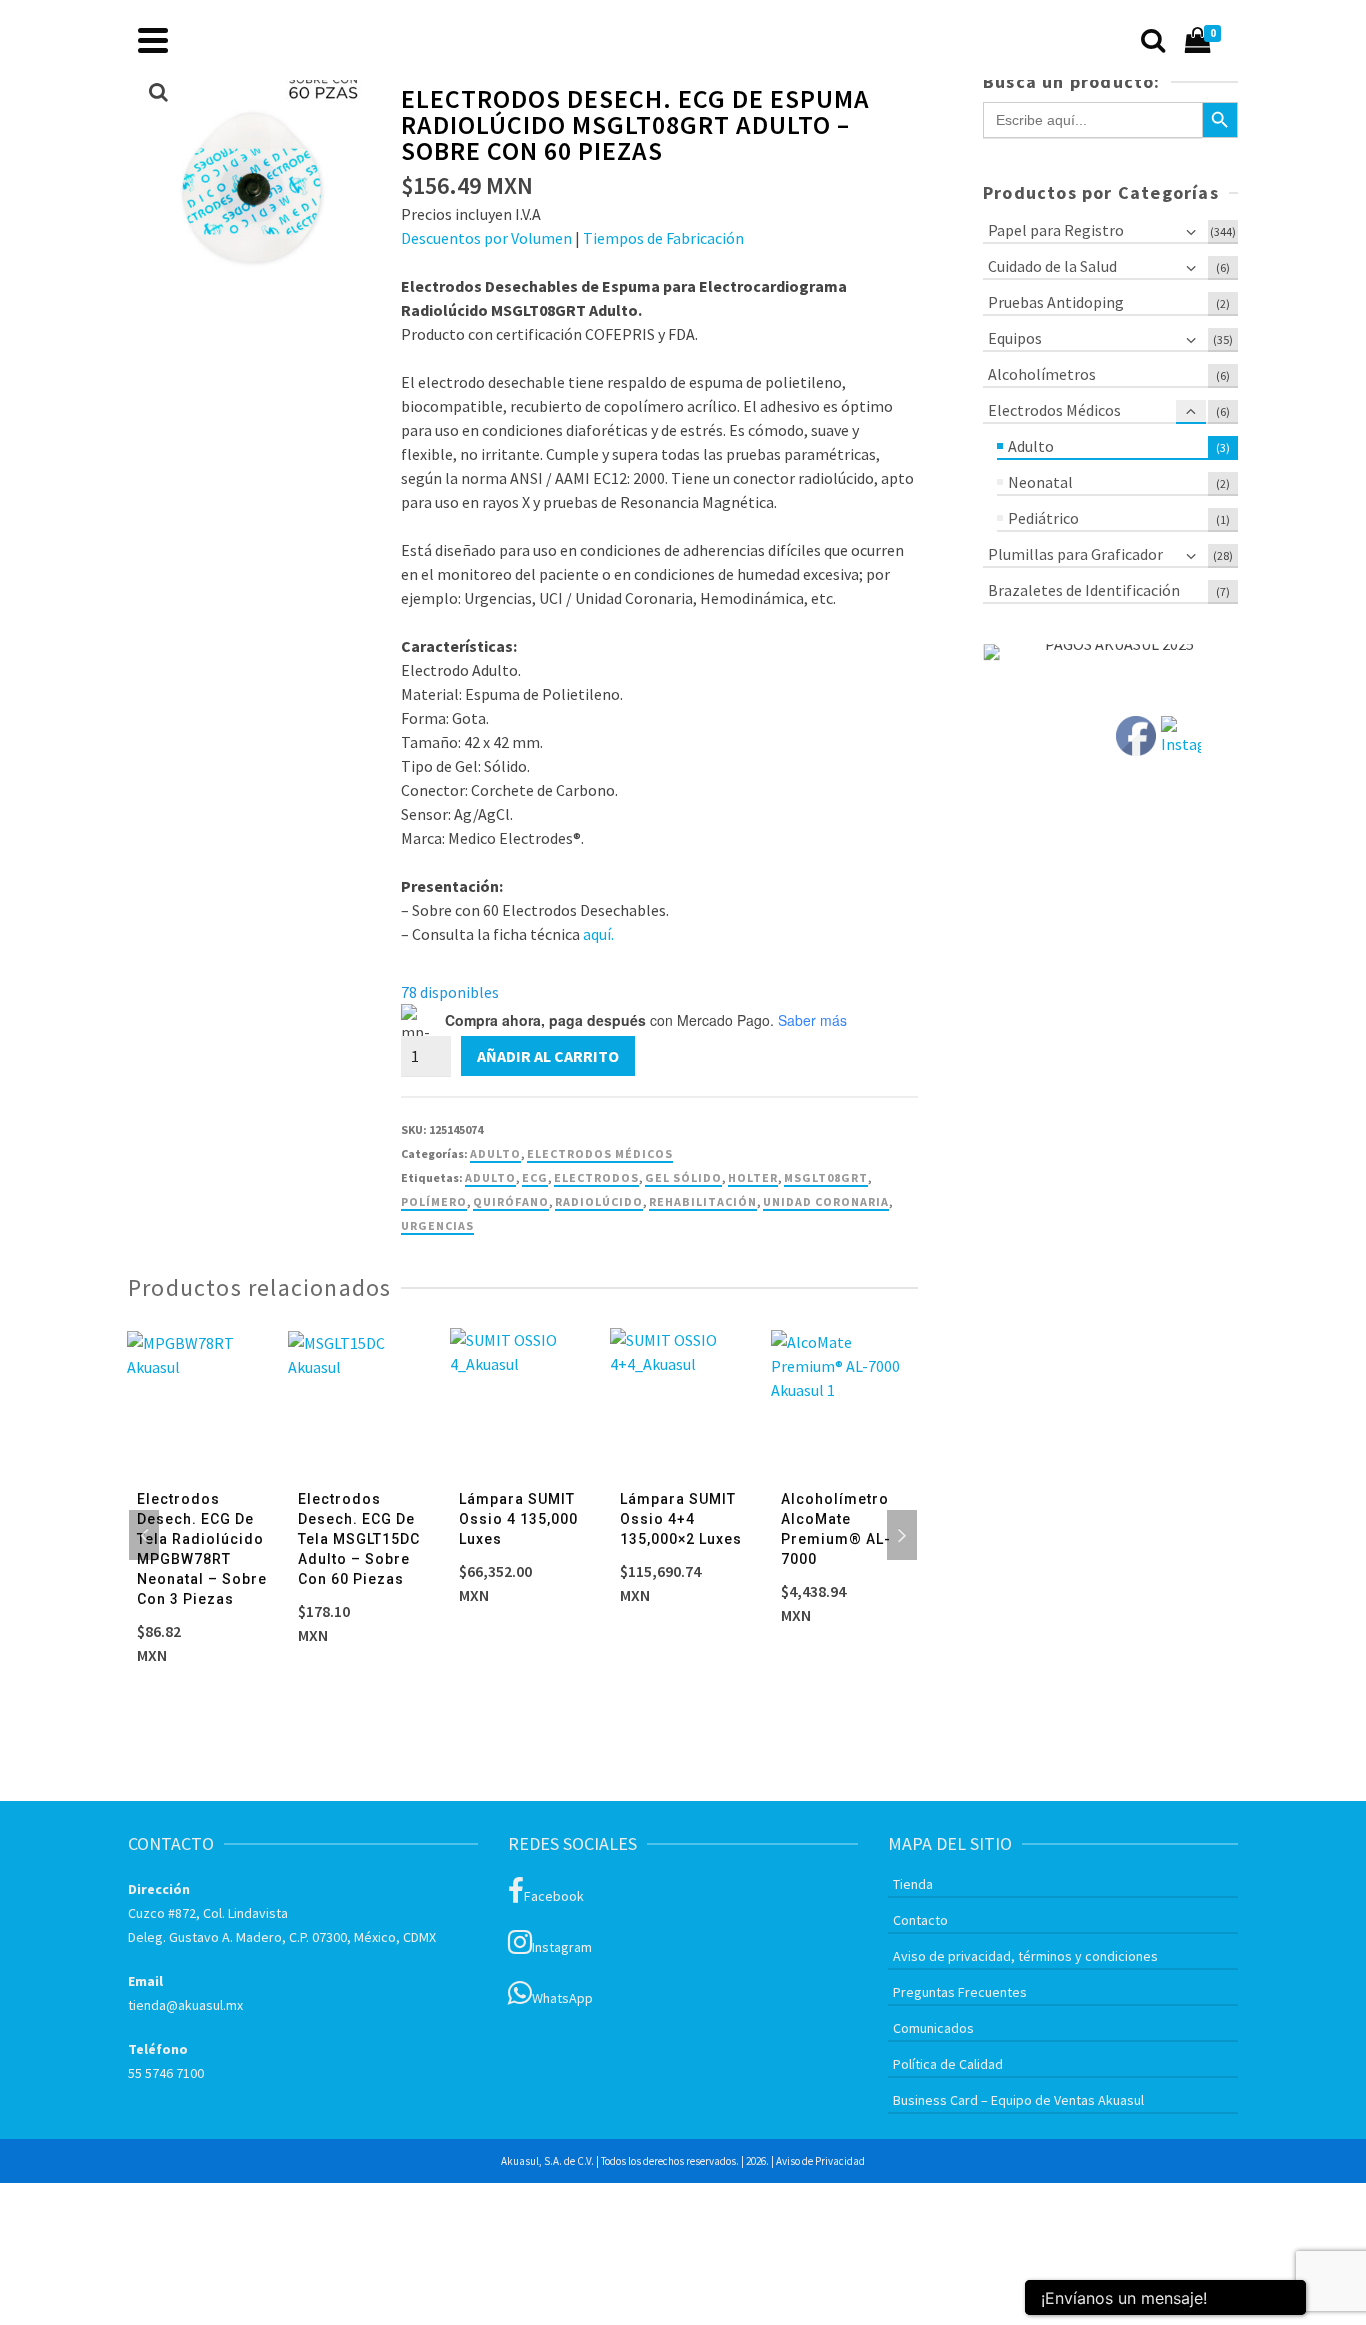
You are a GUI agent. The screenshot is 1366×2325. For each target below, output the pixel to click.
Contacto (920, 1920)
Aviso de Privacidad (820, 2161)
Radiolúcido (599, 1201)
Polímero (434, 1201)
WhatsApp (562, 1998)
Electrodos (596, 1177)
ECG (535, 1177)
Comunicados (933, 2028)
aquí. (598, 934)
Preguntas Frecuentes (960, 1992)
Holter (753, 1177)
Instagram (562, 1947)
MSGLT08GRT (826, 1177)
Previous (144, 1535)
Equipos (1015, 338)
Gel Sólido (683, 1177)
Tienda (913, 1884)
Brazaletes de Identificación (1084, 590)
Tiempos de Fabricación (663, 238)
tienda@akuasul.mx (185, 2005)
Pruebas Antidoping (1056, 302)
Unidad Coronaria (826, 1201)
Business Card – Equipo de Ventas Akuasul (1018, 2100)
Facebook (554, 1896)
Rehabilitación (703, 1201)
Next (902, 1535)
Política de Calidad (948, 2064)
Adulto (495, 1153)
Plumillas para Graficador (1075, 554)
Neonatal (1040, 482)
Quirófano (511, 1201)
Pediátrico (1043, 518)
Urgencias (437, 1225)
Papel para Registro (1056, 230)
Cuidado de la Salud (1052, 266)
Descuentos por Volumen (486, 238)
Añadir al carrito (548, 1056)
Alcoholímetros (1042, 374)
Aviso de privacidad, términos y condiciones (1025, 1956)
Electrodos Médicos (600, 1153)
